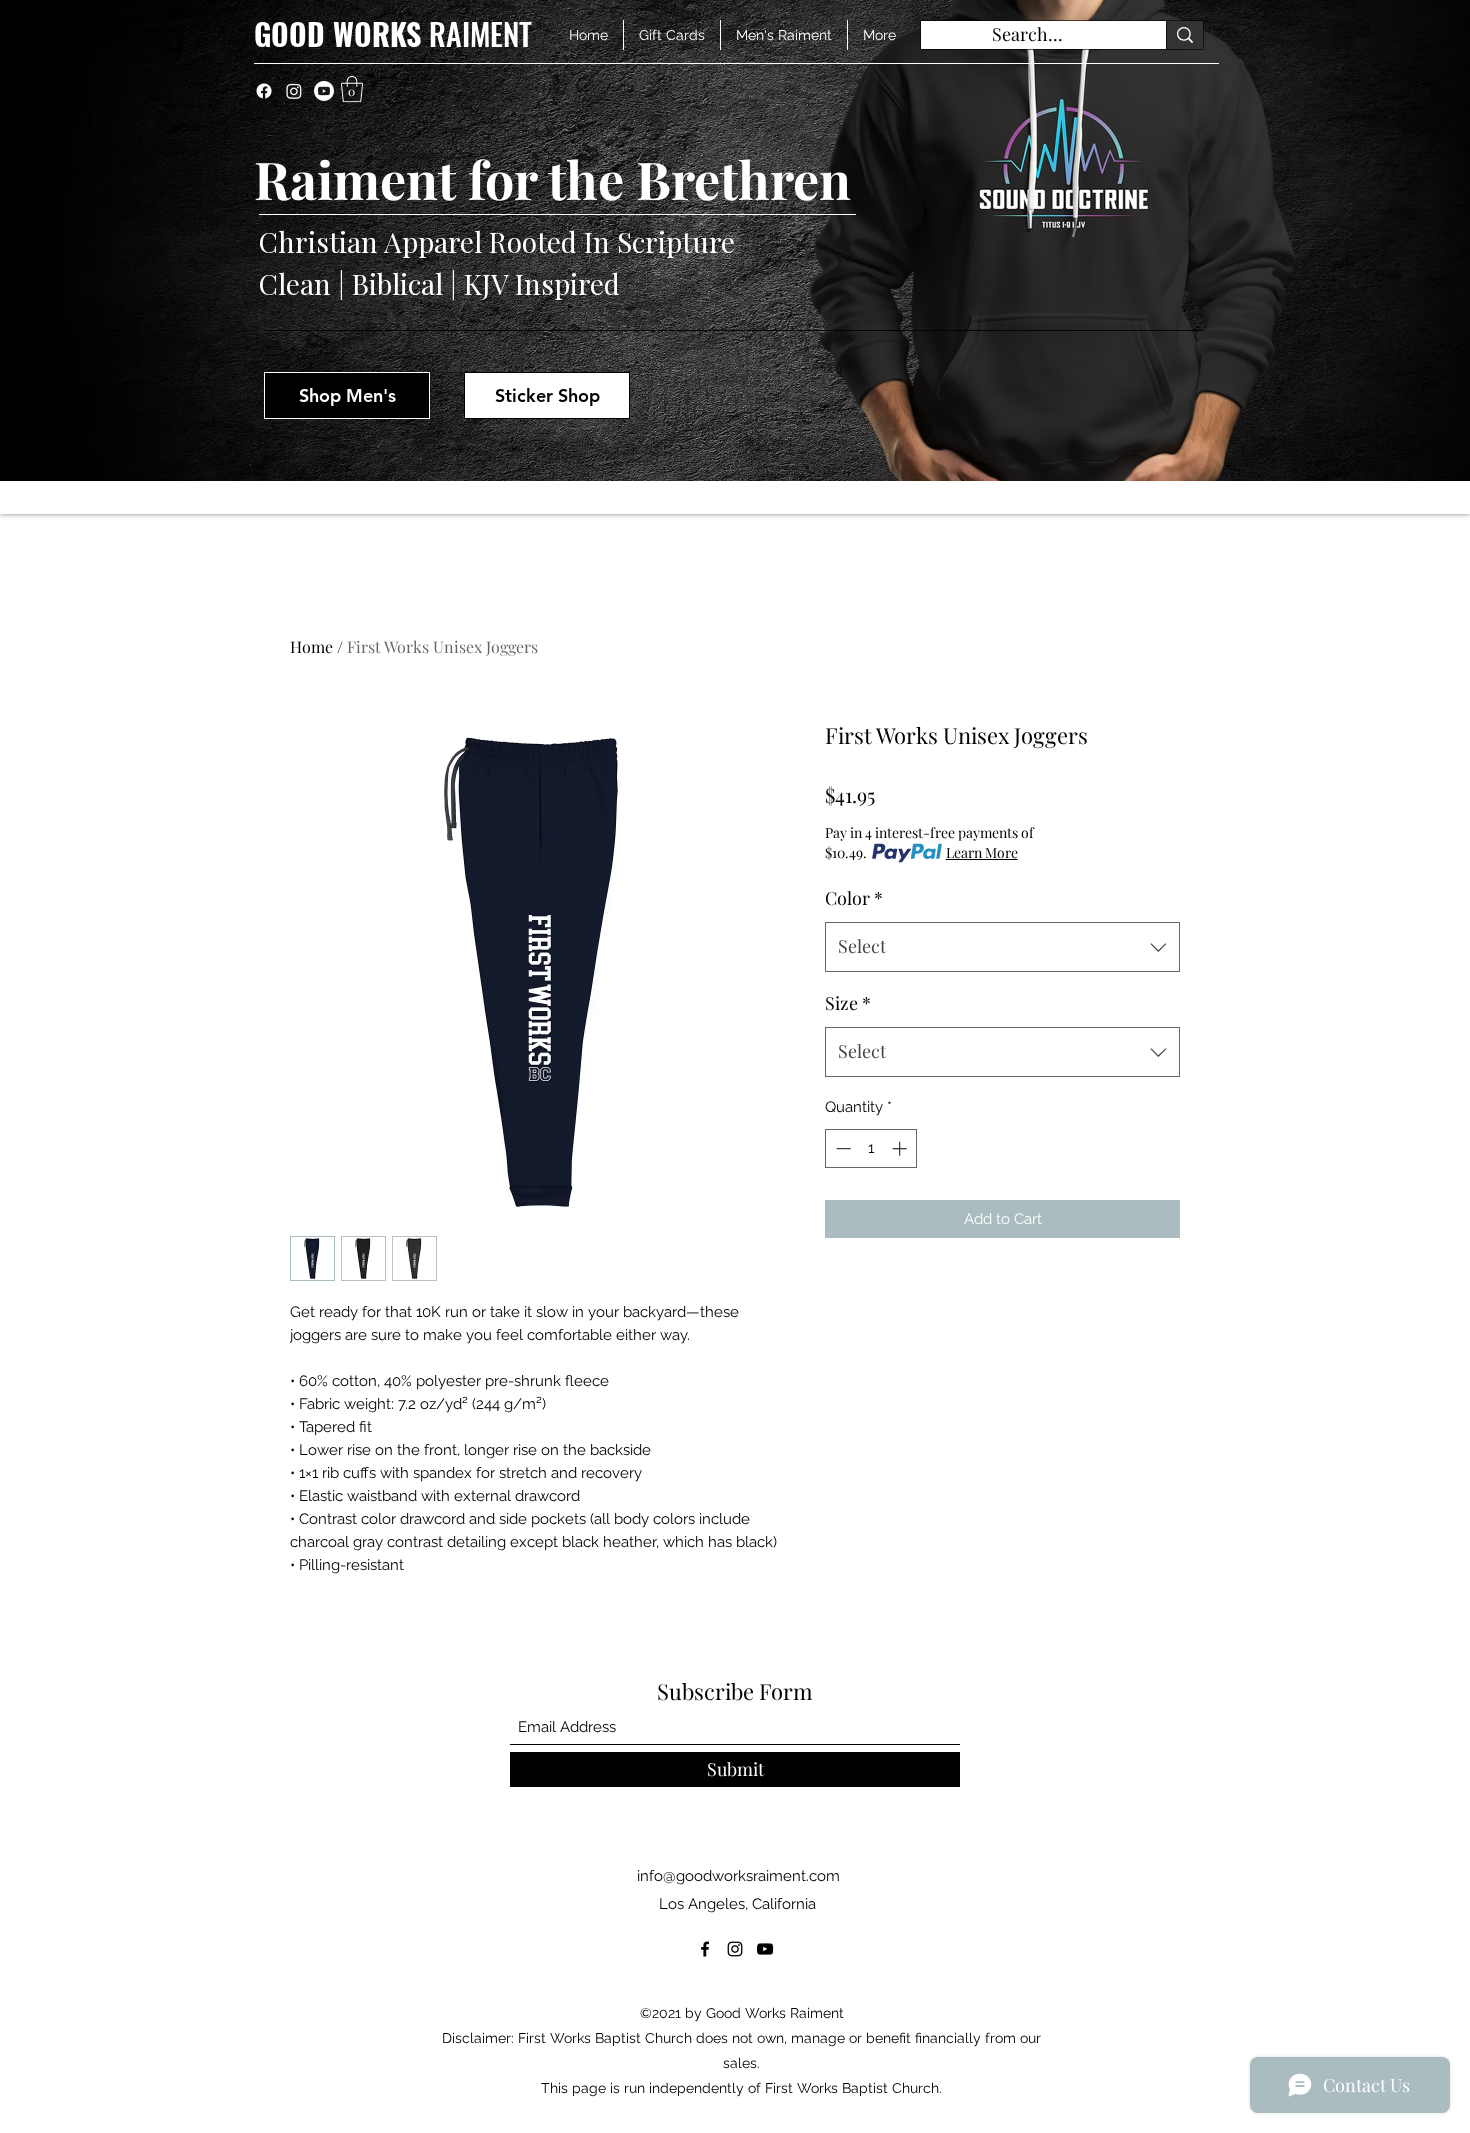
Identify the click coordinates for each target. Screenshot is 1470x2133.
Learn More (982, 852)
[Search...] (1184, 35)
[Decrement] (841, 1148)
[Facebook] (264, 91)
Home (311, 646)
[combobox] (1002, 947)
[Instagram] (294, 91)
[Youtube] (324, 91)
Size (848, 1003)
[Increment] (901, 1148)
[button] (352, 89)
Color (854, 898)
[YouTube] (765, 1949)
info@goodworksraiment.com (738, 1876)
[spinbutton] (871, 1148)
